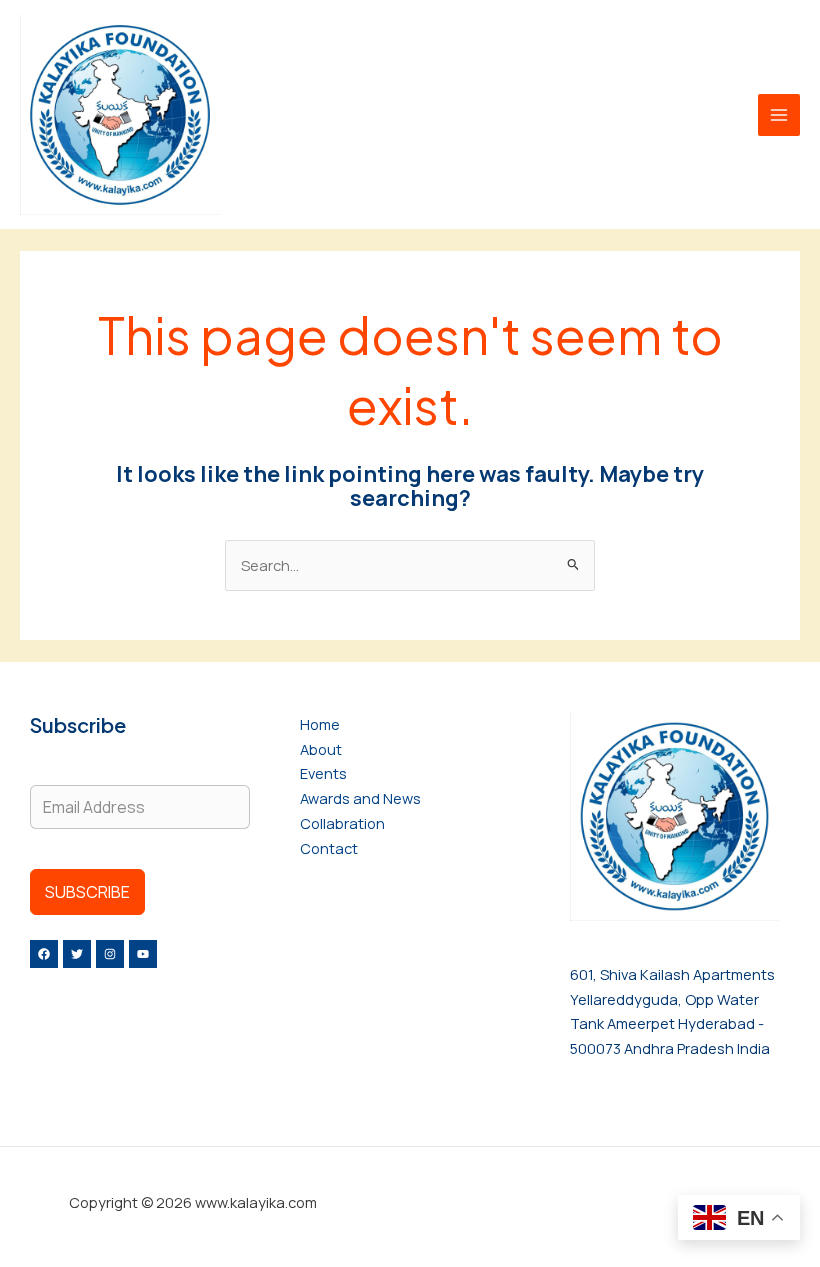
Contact (329, 848)
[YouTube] (143, 954)
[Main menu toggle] (779, 115)
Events (323, 773)
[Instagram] (110, 954)
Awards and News (360, 798)
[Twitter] (77, 954)
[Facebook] (44, 954)
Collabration (342, 823)
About (321, 749)
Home (320, 724)
